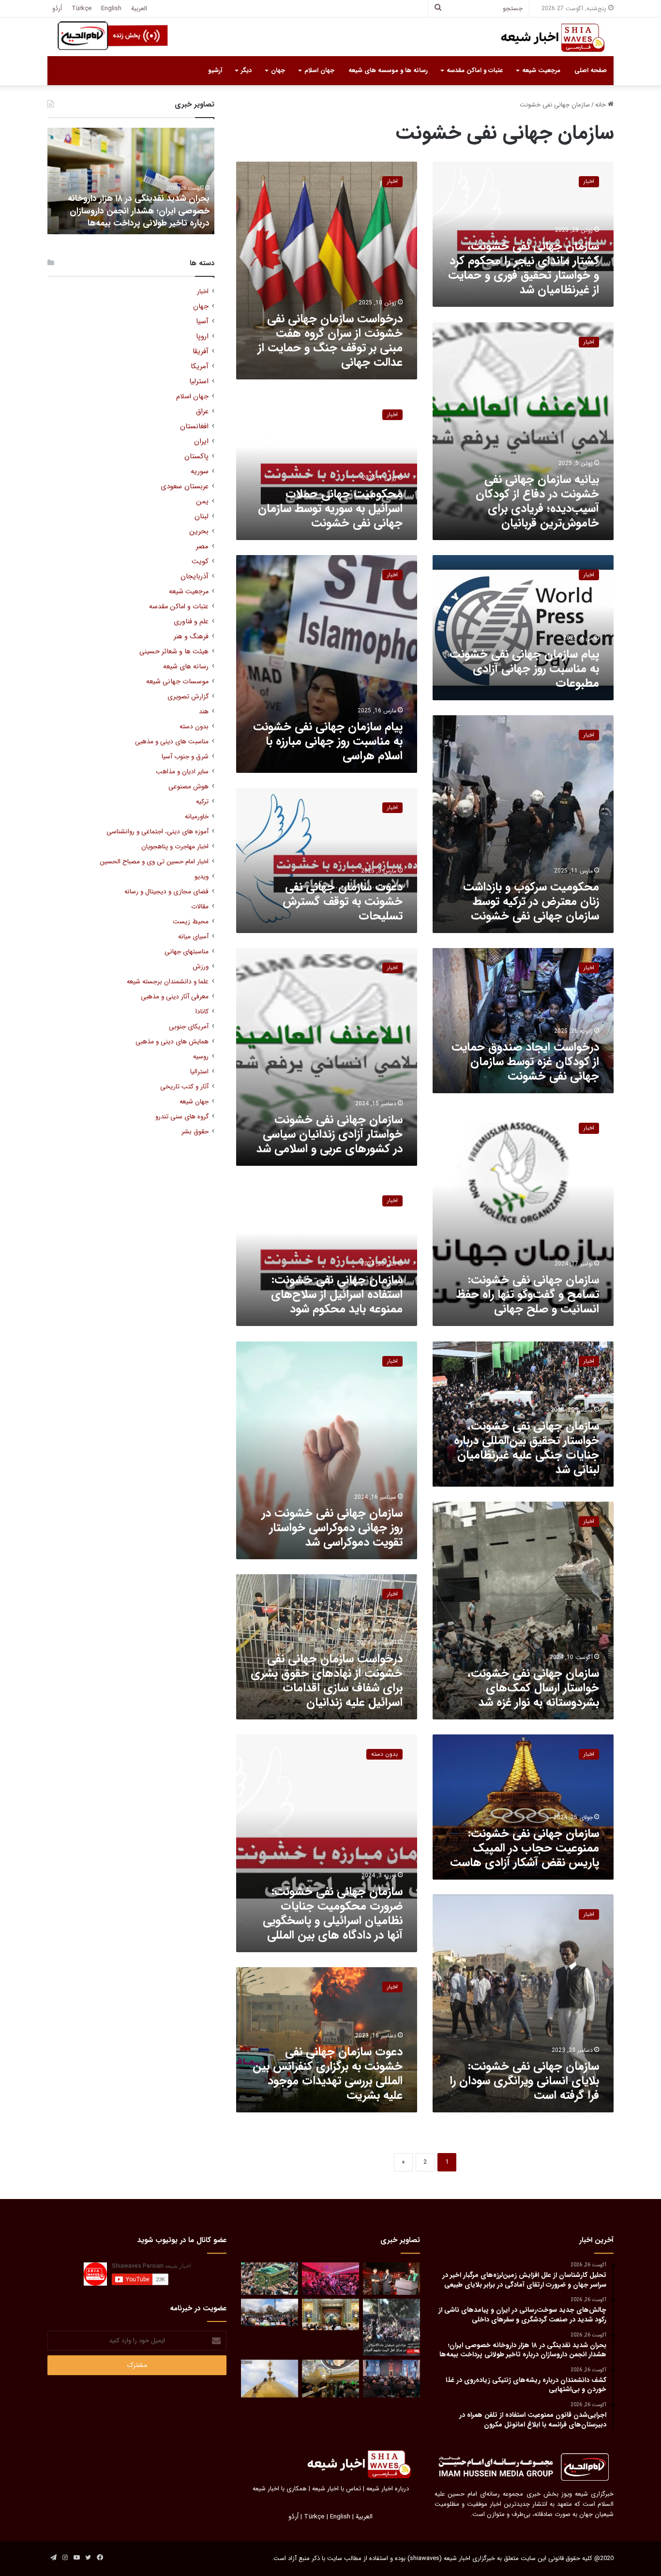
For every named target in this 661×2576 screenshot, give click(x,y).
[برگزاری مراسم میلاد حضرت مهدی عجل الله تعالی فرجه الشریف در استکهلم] (330, 2279)
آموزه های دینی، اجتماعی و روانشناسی (158, 832)
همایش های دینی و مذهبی (172, 1042)
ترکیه (202, 802)
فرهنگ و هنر (191, 637)
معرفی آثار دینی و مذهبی (175, 997)
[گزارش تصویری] (391, 2327)
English (111, 8)
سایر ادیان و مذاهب (182, 772)
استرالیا (199, 1072)
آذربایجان (195, 577)
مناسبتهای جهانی (187, 952)
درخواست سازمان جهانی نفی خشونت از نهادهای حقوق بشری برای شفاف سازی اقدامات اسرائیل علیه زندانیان (327, 1681)
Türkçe (82, 8)
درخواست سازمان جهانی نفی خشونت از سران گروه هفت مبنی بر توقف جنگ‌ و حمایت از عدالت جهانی (330, 341)
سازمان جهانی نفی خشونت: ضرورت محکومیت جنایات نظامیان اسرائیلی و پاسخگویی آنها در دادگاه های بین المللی (333, 1913)
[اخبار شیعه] (543, 38)
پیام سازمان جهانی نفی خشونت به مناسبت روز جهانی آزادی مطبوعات (524, 669)
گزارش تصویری (188, 697)
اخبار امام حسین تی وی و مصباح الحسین (154, 862)
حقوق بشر (195, 1132)
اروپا (202, 337)
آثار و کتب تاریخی (184, 1087)
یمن (202, 502)
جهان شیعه (194, 1102)
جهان (278, 70)
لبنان (202, 517)
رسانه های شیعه (186, 667)
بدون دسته (194, 727)
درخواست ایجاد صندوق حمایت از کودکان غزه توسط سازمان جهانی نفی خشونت (525, 1062)
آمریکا (200, 367)
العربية (139, 8)
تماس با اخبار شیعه (337, 2489)
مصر (202, 547)
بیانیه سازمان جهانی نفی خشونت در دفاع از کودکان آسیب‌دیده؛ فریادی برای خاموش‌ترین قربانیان (537, 501)
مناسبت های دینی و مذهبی (172, 742)
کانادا (202, 1012)
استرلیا (199, 382)
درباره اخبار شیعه (388, 2489)
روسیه (201, 1057)
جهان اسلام (319, 70)
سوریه (200, 472)
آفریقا (201, 352)
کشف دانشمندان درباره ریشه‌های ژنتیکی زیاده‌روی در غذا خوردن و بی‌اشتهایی (137, 217)
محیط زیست (191, 922)
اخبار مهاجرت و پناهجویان (175, 847)
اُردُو (57, 8)
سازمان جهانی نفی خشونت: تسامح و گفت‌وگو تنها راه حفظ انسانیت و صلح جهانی (528, 1295)
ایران (201, 442)
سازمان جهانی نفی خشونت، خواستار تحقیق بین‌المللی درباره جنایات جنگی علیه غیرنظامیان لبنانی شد (526, 1448)
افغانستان (194, 427)
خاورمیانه (197, 817)
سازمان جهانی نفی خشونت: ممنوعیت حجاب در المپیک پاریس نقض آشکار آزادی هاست (525, 1848)
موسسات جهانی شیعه (177, 682)
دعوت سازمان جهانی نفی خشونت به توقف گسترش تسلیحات (343, 902)
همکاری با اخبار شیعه (280, 2489)
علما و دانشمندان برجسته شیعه (168, 982)
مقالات (200, 907)
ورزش (201, 967)
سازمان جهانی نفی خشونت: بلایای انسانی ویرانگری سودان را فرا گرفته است (524, 2081)
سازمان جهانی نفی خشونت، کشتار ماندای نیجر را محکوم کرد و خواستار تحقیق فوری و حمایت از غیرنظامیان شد (524, 268)
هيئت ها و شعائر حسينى (174, 652)
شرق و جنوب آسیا (185, 757)
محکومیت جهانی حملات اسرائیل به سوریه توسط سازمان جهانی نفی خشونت (330, 509)
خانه (601, 105)
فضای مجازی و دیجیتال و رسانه (166, 892)
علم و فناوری (191, 622)
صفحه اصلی (591, 70)
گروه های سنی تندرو (182, 1117)
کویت (200, 562)
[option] (131, 181)
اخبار (203, 292)
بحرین (199, 532)
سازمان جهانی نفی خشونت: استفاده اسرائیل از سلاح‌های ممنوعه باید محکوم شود (337, 1295)
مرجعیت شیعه (541, 70)
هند (204, 712)
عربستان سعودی (185, 487)
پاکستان (196, 457)
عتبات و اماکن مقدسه (475, 70)
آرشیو (215, 70)
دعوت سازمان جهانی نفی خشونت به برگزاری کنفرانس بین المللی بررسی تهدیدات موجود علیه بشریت (328, 2074)
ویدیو (202, 877)
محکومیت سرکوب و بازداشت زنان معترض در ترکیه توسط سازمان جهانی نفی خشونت (531, 902)
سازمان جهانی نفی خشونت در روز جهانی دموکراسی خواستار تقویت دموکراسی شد (332, 1528)
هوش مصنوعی (188, 787)
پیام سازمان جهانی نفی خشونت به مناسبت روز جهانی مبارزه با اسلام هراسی (328, 741)
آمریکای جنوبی (189, 1027)
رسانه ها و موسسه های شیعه (388, 70)
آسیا (202, 322)
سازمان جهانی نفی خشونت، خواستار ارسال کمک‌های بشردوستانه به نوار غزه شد (533, 1688)
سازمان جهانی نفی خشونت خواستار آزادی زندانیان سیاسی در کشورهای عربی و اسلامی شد (330, 1134)
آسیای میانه (193, 937)
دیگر (246, 70)
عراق (202, 412)
